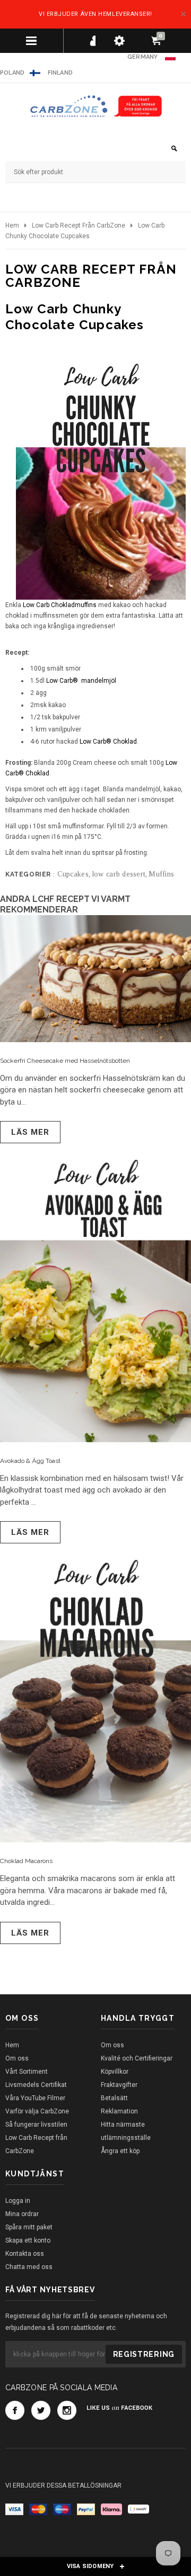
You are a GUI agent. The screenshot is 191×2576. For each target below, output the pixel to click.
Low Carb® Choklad (108, 742)
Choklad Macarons (26, 1861)
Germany (143, 57)
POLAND (12, 73)
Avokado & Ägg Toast (30, 1461)
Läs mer (30, 1132)
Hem (12, 225)
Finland (60, 73)
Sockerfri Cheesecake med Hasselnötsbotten (65, 1061)
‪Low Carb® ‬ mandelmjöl (81, 681)
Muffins (161, 874)
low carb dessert (119, 874)
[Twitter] (41, 2410)
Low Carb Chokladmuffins (60, 605)
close (183, 14)
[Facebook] (15, 2410)
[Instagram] (67, 2410)
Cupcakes (73, 874)
